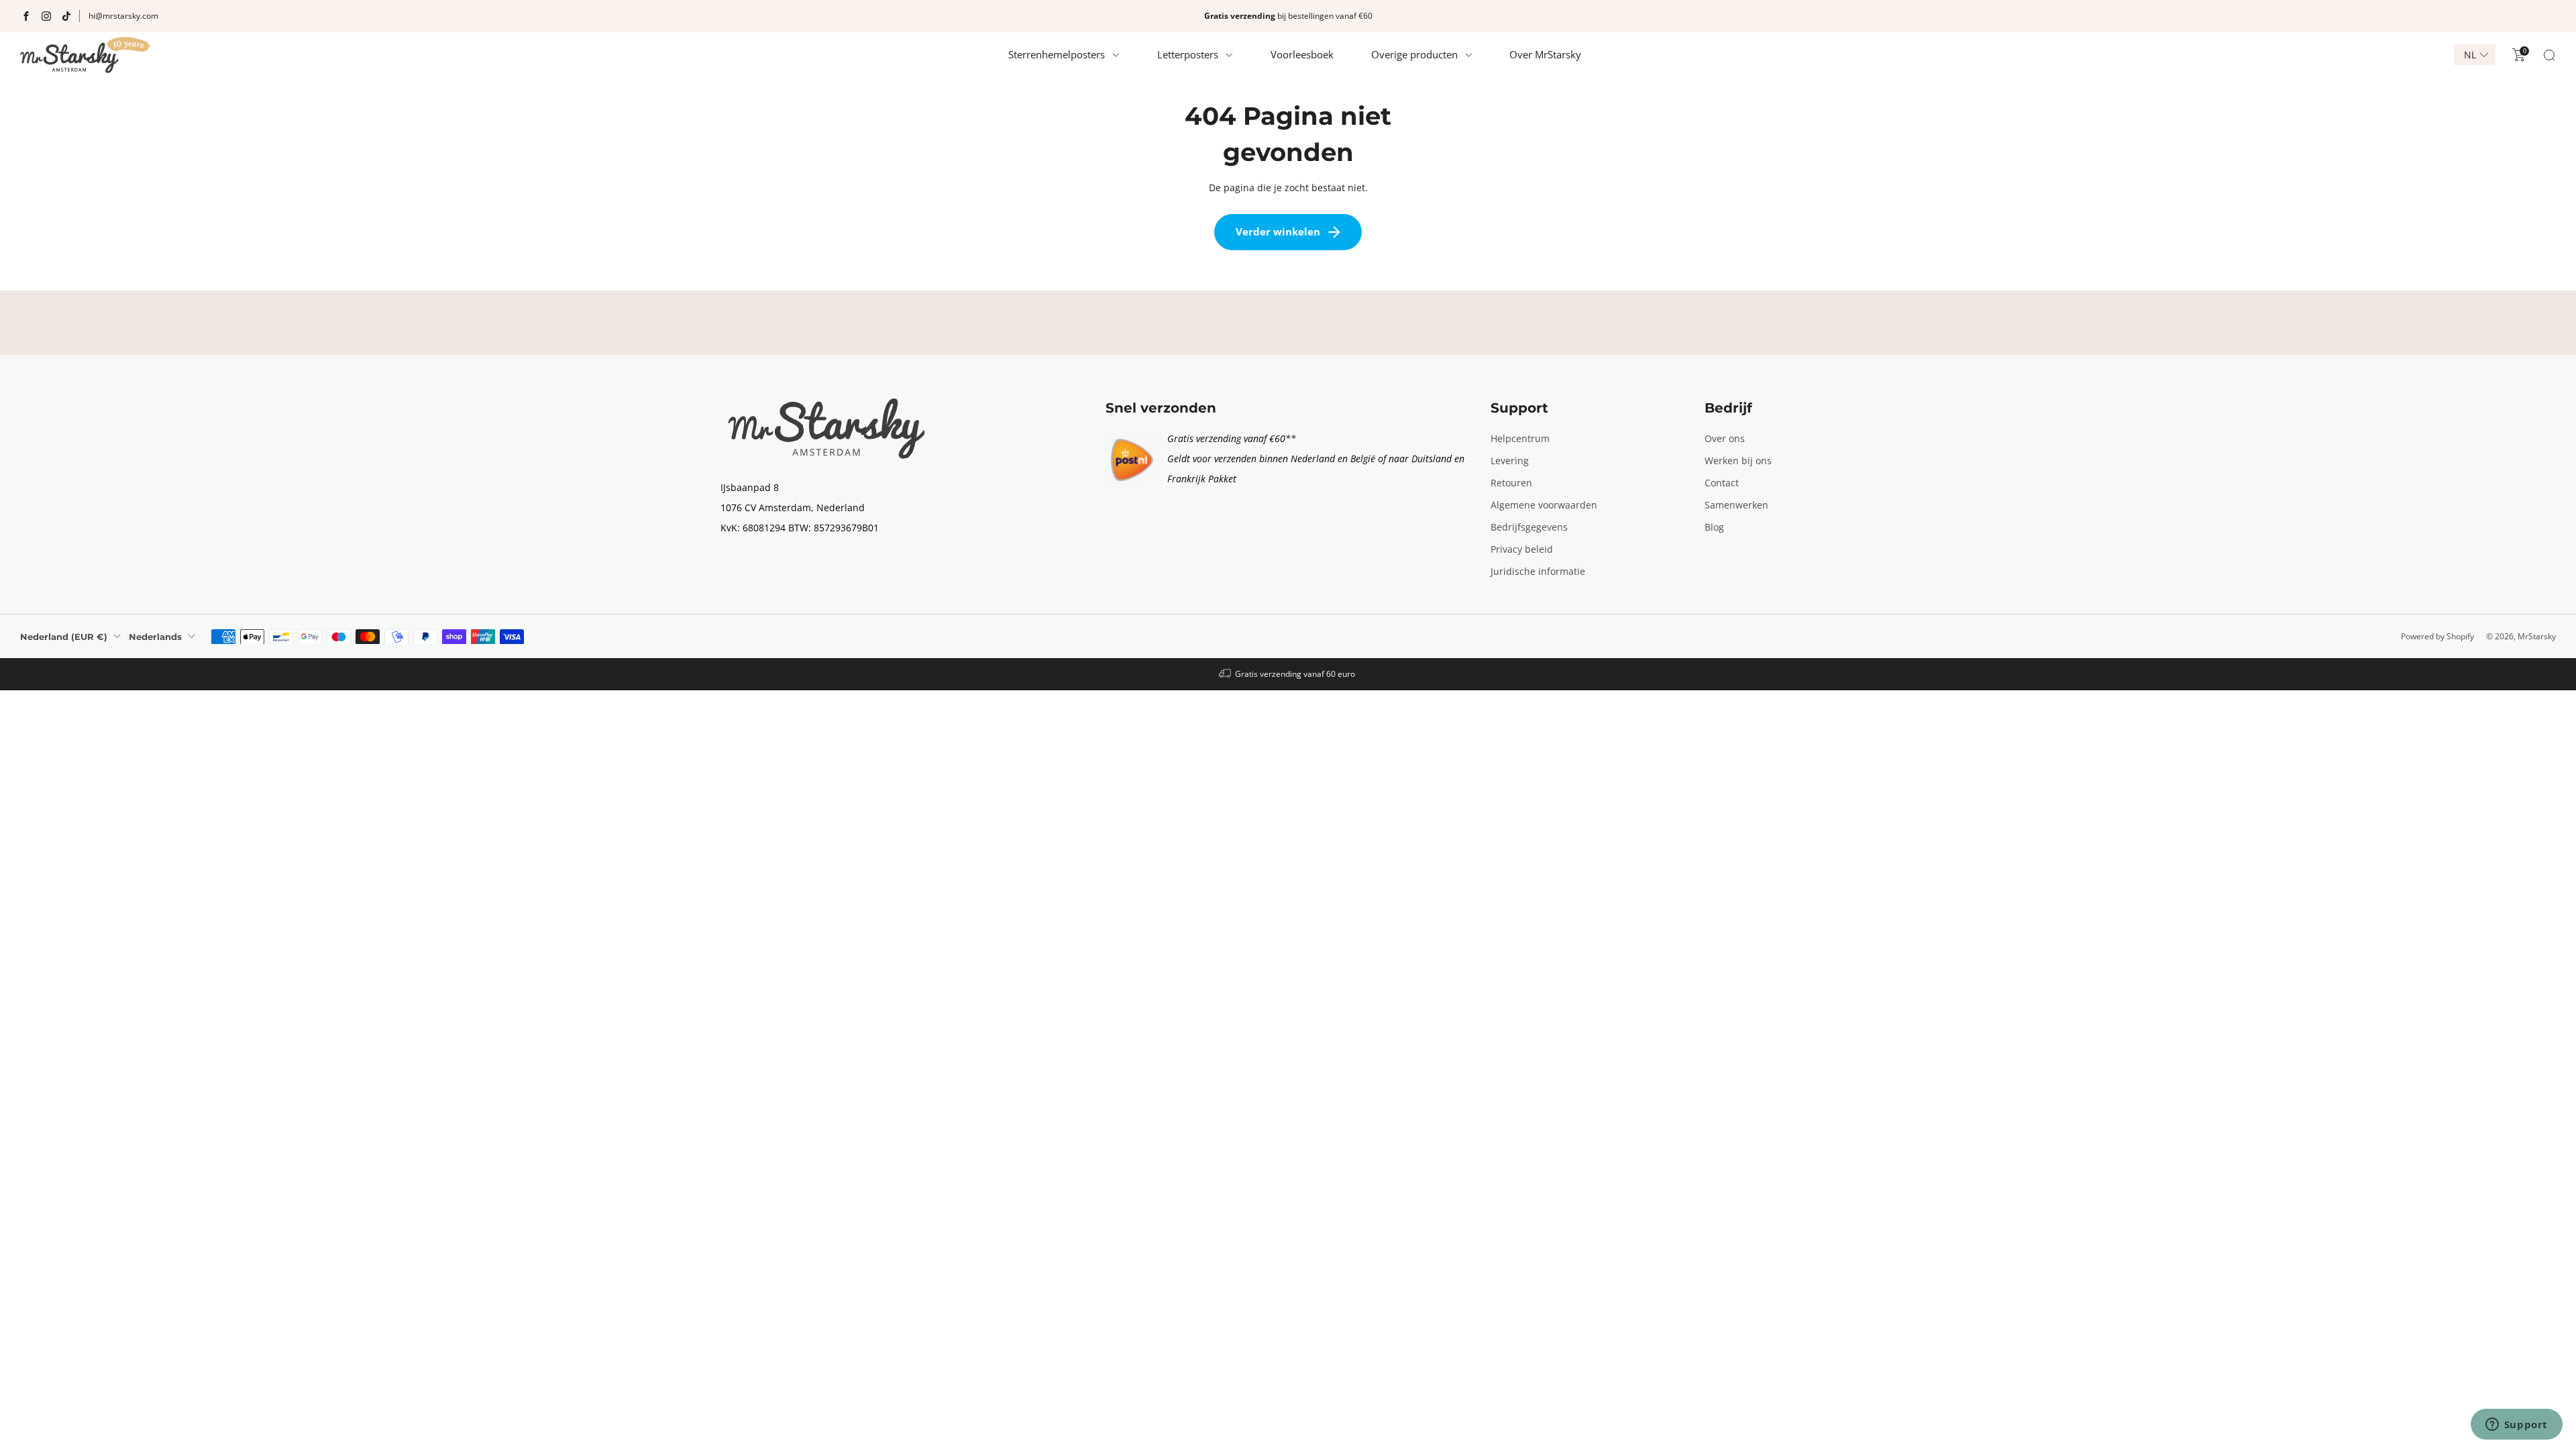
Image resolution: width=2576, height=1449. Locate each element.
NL (2470, 55)
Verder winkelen (1278, 231)
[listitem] (1288, 16)
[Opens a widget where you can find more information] (2516, 1426)
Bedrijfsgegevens (1529, 527)
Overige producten (1414, 54)
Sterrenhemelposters (1057, 54)
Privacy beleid (1522, 549)
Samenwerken (1736, 505)
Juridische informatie (1538, 571)
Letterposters (1188, 54)
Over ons (1725, 438)
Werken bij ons (1738, 461)
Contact (1722, 483)
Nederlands (155, 637)
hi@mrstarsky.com (123, 16)
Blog (1714, 527)
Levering (1510, 461)
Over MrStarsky (1545, 54)
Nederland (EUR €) (64, 637)
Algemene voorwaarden (1544, 505)
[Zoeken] (2549, 55)
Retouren (1511, 483)
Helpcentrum (1520, 438)
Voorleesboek (1302, 54)
